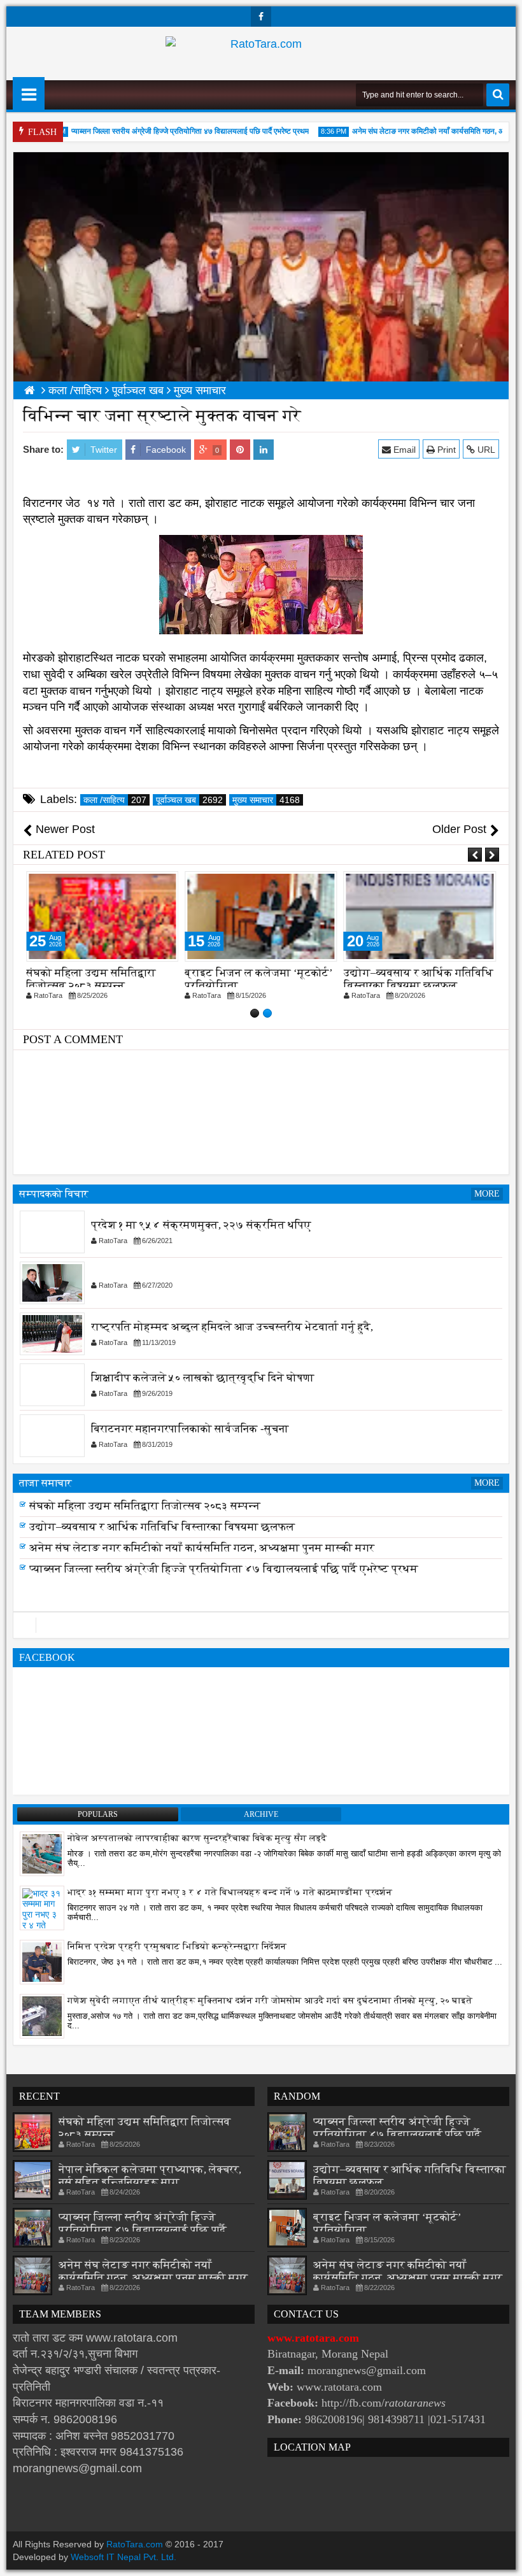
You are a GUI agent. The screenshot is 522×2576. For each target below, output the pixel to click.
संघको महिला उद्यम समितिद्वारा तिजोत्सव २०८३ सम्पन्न (91, 979)
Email (403, 450)
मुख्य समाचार (266, 800)
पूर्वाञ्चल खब (189, 800)
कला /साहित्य (115, 800)
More (487, 1194)
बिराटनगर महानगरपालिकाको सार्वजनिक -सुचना (190, 1429)
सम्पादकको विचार (54, 1194)
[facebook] (261, 17)
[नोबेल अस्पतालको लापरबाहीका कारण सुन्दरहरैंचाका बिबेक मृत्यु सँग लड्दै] (42, 1853)
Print (445, 450)
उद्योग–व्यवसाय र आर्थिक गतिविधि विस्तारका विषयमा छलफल (419, 979)
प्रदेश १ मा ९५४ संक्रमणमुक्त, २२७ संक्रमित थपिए (201, 1225)
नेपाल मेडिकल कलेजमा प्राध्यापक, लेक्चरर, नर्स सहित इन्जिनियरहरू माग (182, 1506)
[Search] (498, 95)
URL (485, 450)
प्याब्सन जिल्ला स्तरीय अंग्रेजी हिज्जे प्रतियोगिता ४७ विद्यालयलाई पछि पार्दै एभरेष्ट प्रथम (167, 131)
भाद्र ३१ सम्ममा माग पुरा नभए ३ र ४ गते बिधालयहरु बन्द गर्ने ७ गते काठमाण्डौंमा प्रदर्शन (230, 1892)
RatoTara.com (135, 2544)
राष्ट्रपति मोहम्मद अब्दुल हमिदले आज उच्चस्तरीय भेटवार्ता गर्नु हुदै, (232, 1327)
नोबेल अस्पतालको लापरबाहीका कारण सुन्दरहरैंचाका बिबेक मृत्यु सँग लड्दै (197, 1838)
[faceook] (261, 1625)
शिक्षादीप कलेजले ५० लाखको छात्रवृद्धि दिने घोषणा (203, 1378)
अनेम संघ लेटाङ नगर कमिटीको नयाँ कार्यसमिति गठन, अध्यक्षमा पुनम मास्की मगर (202, 1561)
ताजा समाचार (46, 1483)
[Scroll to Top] (503, 2557)
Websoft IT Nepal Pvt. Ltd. (123, 2557)
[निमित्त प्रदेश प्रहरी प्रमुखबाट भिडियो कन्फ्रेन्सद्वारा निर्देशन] (42, 1961)
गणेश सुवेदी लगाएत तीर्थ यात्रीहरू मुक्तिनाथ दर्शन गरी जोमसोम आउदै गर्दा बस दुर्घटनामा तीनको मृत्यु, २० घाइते (270, 2001)
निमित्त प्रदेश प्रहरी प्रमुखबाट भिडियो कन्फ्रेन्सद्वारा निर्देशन (177, 1946)
